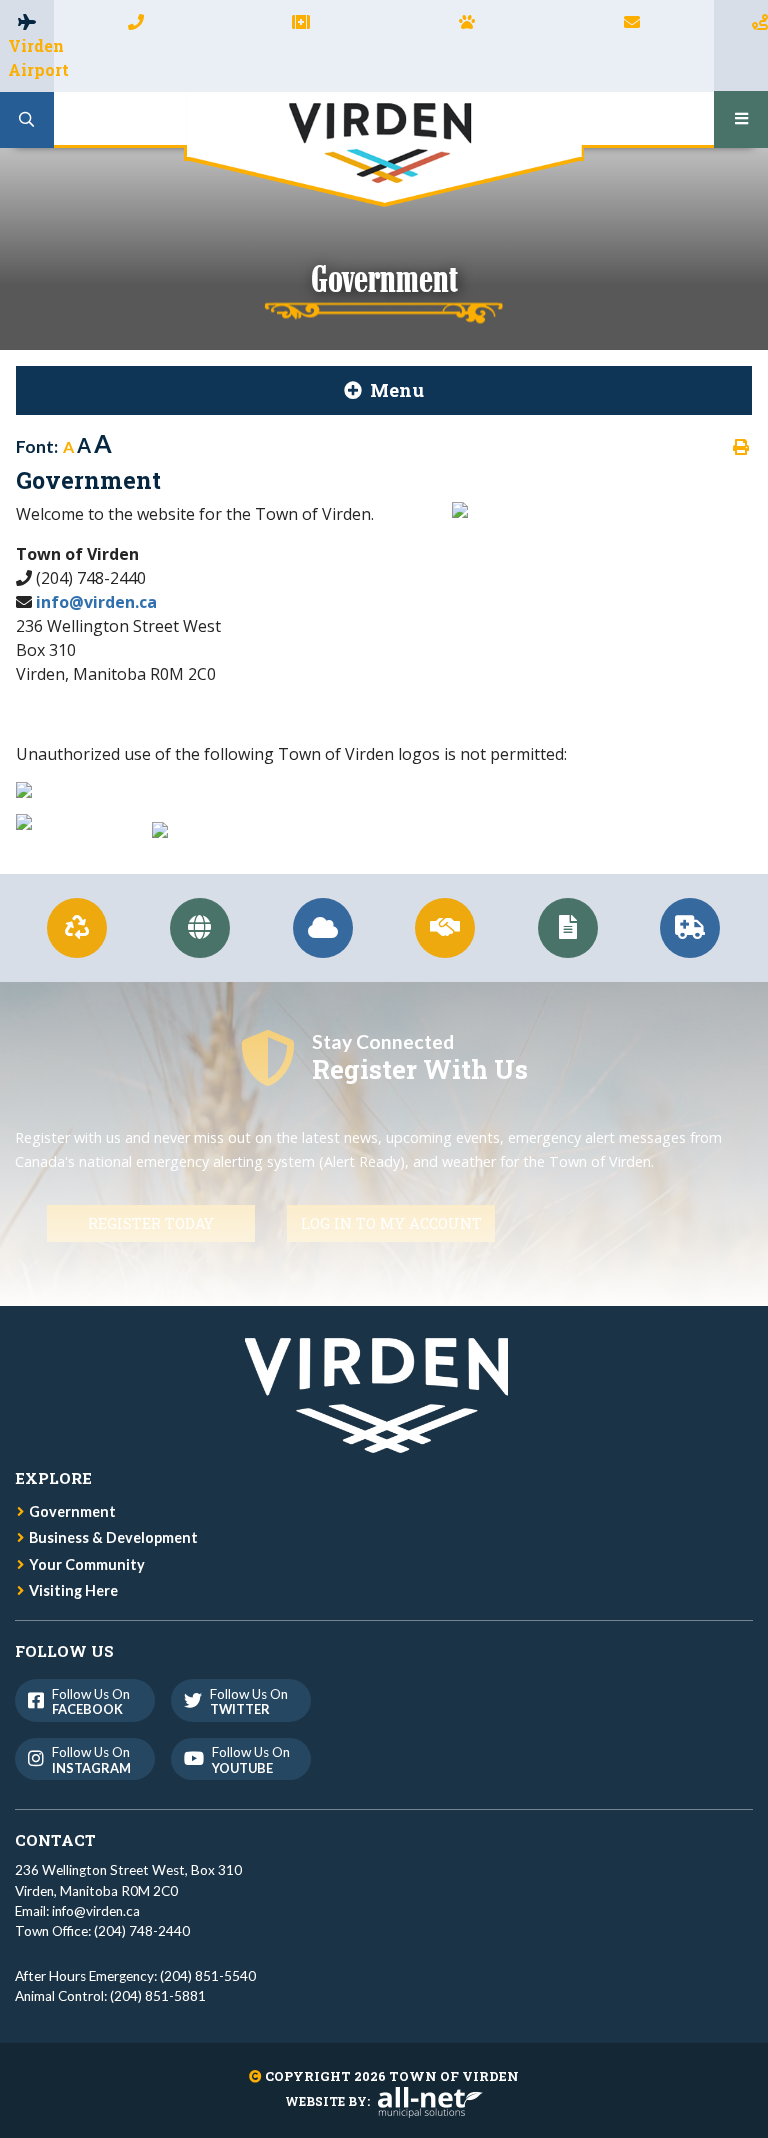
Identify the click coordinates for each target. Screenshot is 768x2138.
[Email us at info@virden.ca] (632, 21)
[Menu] (741, 119)
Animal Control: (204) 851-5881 (110, 1996)
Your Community (87, 1564)
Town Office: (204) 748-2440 (102, 1931)
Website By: (327, 2101)
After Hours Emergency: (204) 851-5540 (135, 1976)
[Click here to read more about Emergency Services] (690, 928)
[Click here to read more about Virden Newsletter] (567, 928)
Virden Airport (31, 57)
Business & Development (113, 1537)
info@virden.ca (96, 602)
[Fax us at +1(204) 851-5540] (301, 21)
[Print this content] (741, 447)
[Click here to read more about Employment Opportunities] (445, 928)
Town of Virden (384, 149)
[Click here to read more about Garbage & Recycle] (77, 928)
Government (72, 1511)
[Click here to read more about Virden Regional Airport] (322, 928)
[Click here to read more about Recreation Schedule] (200, 928)
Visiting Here (73, 1590)
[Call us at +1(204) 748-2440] (136, 21)
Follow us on (91, 1701)
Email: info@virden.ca (77, 1911)
